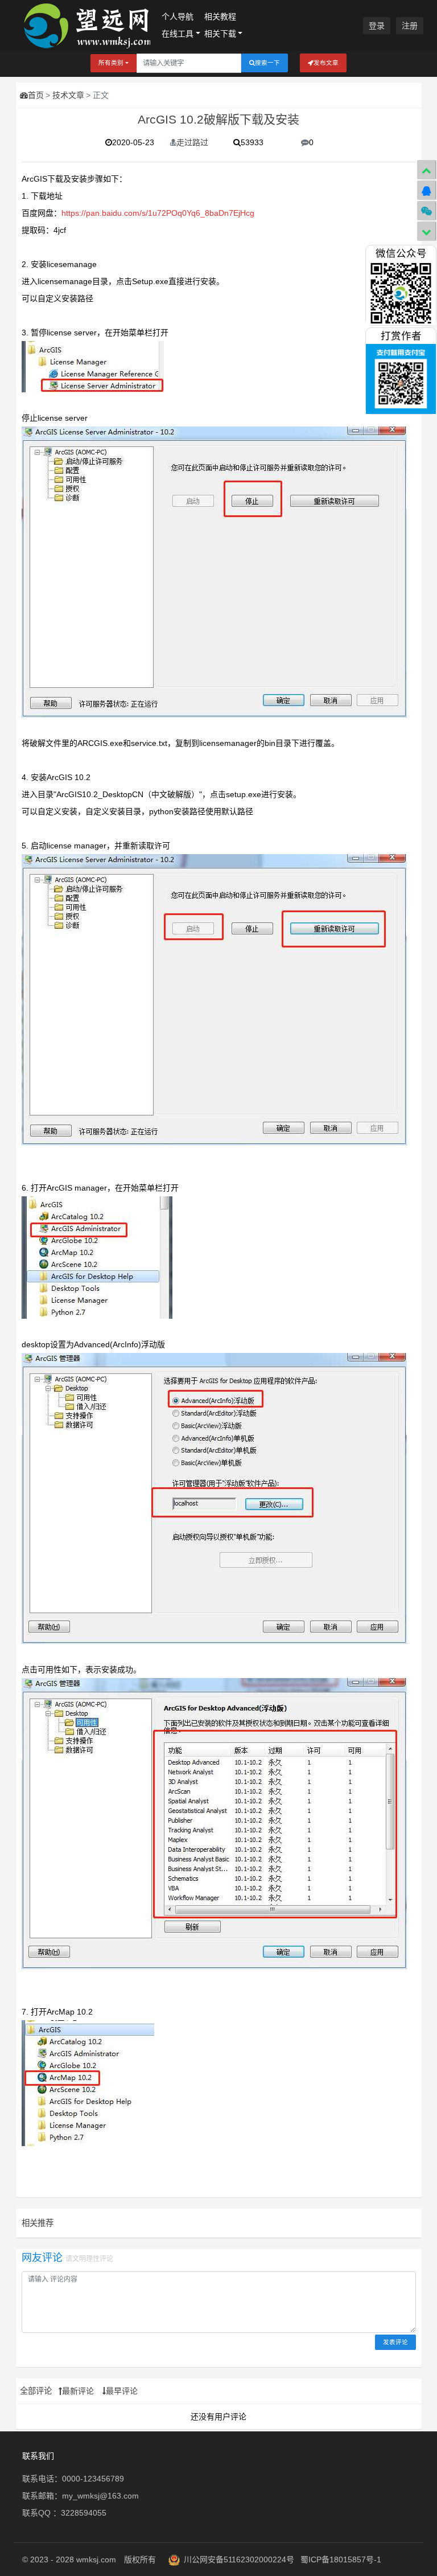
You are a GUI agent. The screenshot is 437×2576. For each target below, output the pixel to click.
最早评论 (122, 2391)
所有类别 (111, 63)
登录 (377, 26)
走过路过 (192, 142)
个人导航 (178, 17)
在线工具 (178, 34)
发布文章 (326, 63)
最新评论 (78, 2391)
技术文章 (68, 95)
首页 (36, 95)
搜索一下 (267, 63)
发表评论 (395, 2342)
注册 (410, 26)
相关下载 (220, 34)
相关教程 (220, 17)
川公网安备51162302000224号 (239, 2559)
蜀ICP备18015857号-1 (341, 2559)
